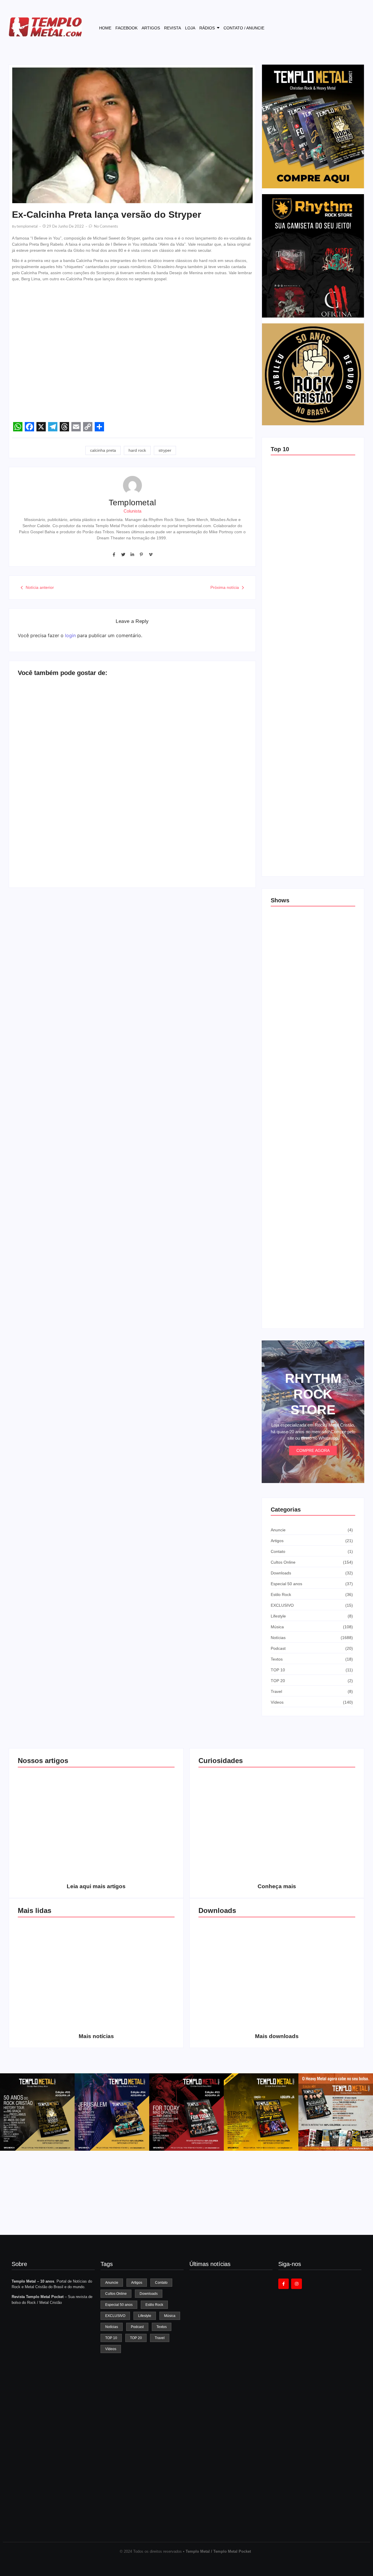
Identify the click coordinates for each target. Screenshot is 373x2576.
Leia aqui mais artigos (96, 1886)
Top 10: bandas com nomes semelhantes (310, 585)
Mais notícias (96, 2036)
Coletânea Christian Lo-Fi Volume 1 (237, 2020)
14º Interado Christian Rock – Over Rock (310, 1310)
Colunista (132, 511)
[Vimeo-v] (151, 554)
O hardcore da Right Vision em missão (57, 1819)
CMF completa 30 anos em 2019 (136, 1969)
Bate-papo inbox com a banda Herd (51, 754)
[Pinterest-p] (141, 554)
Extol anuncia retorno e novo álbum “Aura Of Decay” (231, 2515)
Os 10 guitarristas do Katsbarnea (57, 1969)
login (70, 635)
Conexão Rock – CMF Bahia (298, 971)
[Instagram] (296, 2284)
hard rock (137, 450)
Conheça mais (277, 1886)
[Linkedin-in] (132, 554)
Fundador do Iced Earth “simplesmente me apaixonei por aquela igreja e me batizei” (229, 2330)
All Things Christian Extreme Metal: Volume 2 (237, 1969)
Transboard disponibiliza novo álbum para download (316, 1969)
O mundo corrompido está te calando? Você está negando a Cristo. (136, 1816)
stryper (165, 450)
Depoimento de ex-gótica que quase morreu (129, 759)
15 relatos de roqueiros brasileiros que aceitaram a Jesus (307, 651)
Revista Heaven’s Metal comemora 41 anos (230, 2392)
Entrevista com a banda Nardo (205, 754)
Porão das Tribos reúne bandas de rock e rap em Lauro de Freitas (310, 1106)
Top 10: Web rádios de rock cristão (304, 728)
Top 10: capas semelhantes (297, 520)
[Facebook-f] (114, 554)
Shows (280, 900)
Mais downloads (277, 2036)
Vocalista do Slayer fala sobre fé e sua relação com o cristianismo (55, 848)
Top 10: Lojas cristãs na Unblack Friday (308, 858)
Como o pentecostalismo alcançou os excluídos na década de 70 (57, 1868)
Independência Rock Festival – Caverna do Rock (312, 1174)
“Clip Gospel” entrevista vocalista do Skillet (128, 855)
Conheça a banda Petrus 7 (136, 2023)
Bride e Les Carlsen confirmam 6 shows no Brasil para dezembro (312, 1242)
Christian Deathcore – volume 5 (316, 2020)
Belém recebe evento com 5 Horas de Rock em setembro (313, 1037)
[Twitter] (123, 554)
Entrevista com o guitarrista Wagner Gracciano (57, 2020)
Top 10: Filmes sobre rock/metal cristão (308, 793)
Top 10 (280, 449)
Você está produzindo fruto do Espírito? (136, 1870)
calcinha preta (103, 450)
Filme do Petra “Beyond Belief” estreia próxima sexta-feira (225, 2453)
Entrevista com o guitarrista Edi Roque (209, 855)
